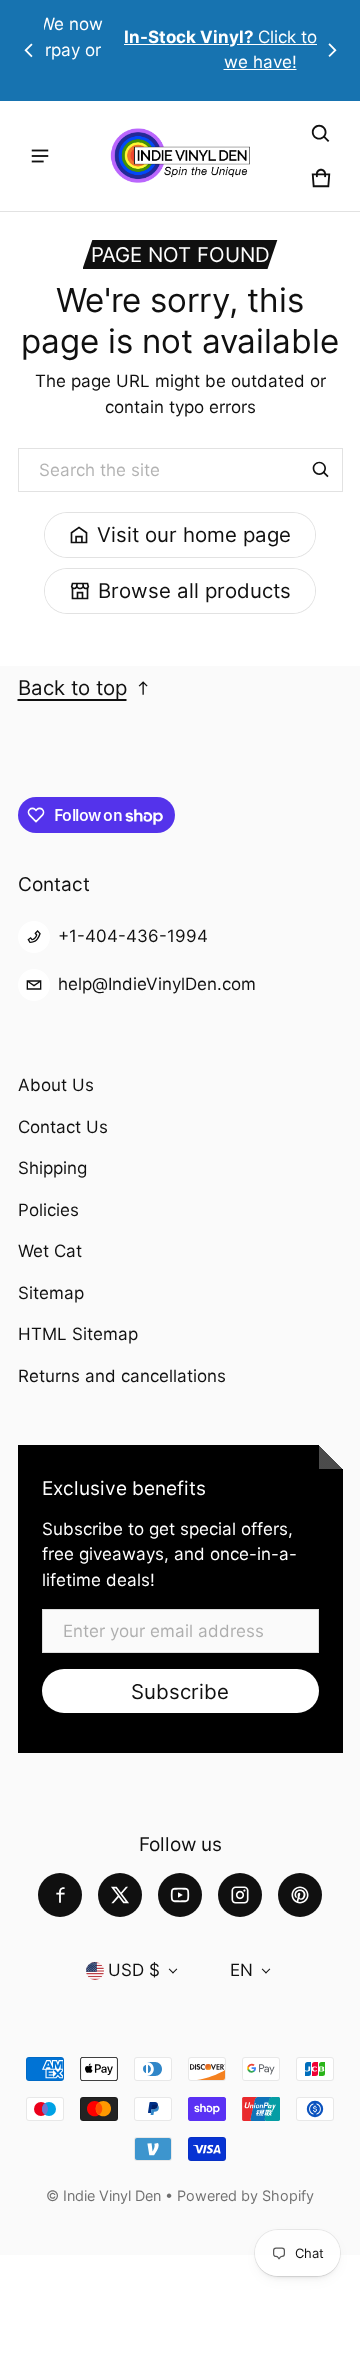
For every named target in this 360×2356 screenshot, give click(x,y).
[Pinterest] (300, 1895)
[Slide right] (332, 50)
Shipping (52, 1168)
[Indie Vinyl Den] (180, 155)
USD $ (134, 1970)
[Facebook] (60, 1895)
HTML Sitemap (78, 1334)
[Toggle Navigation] (40, 156)
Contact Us (63, 1127)
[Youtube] (180, 1895)
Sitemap (51, 1293)
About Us (56, 1085)
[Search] (321, 470)
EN (241, 1970)
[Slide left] (29, 50)
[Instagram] (240, 1895)
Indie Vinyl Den (114, 2195)
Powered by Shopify (245, 2195)
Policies (48, 1210)
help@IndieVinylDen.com (157, 984)
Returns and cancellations (122, 1376)
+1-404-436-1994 (133, 936)
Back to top (72, 687)
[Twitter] (120, 1895)
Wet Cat (50, 1251)
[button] (321, 134)
